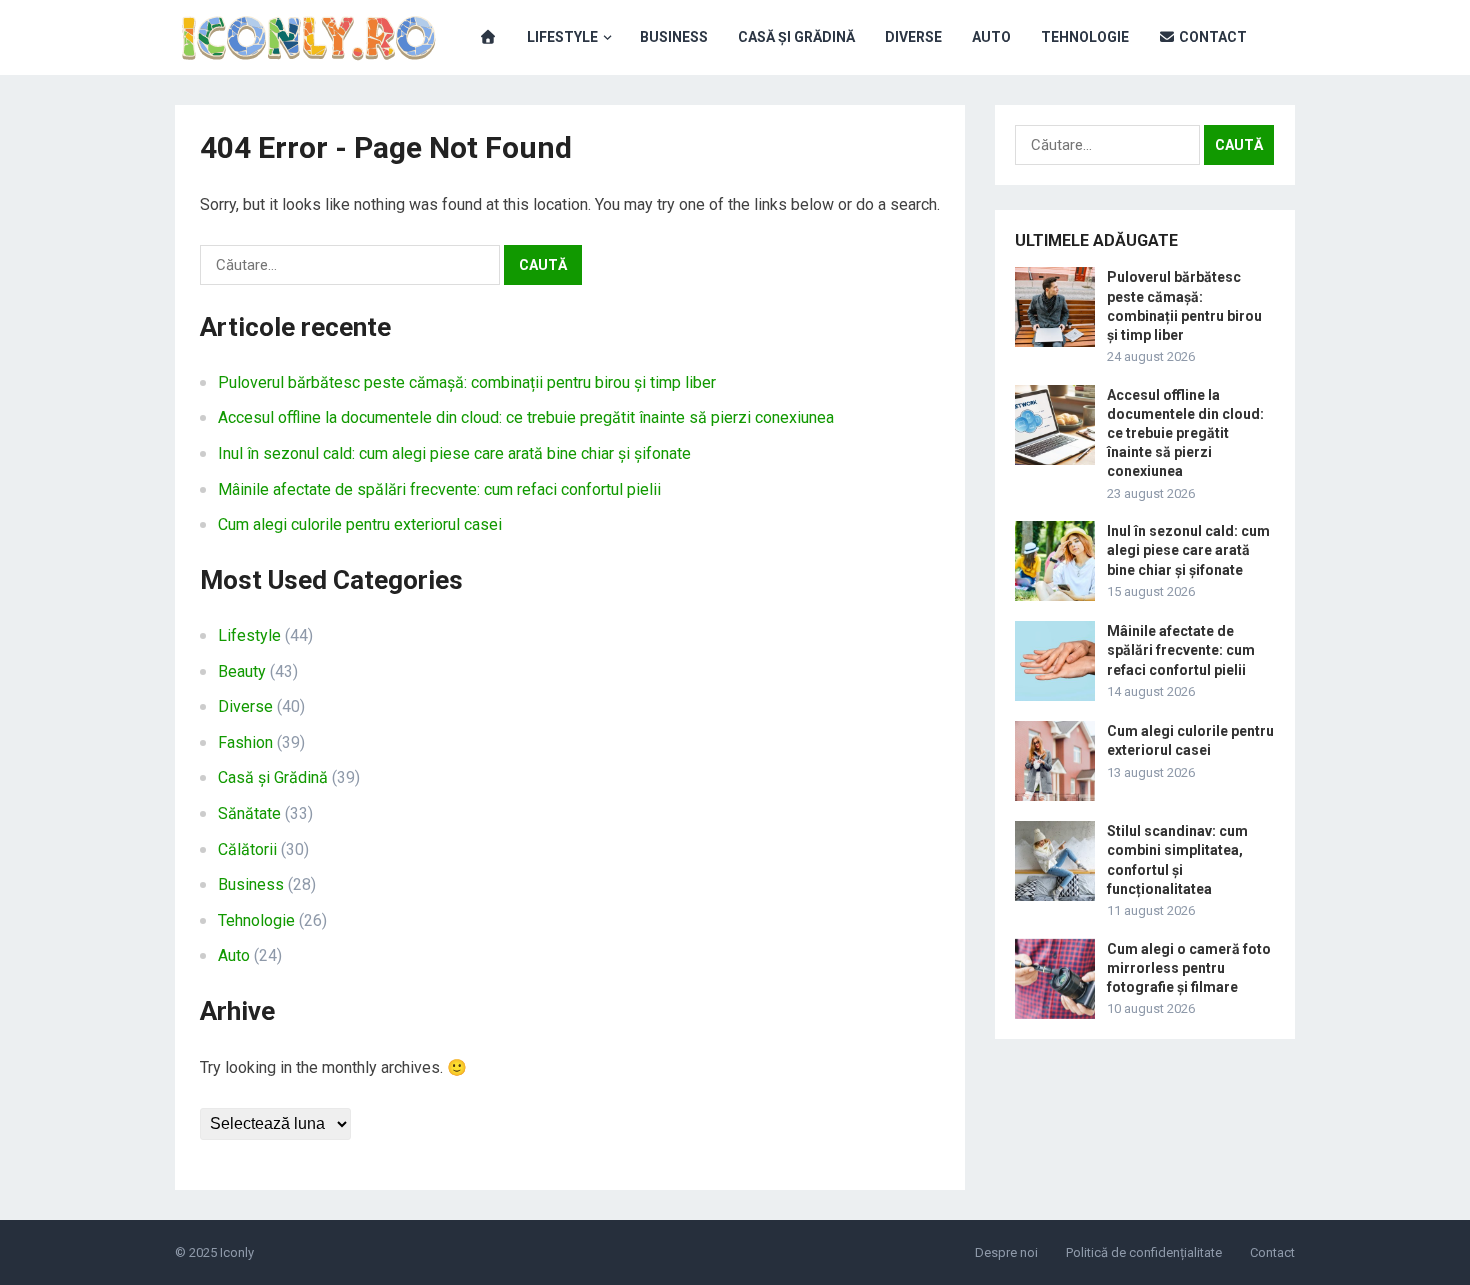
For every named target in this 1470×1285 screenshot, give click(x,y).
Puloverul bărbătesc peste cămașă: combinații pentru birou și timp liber (467, 382)
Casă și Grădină (796, 37)
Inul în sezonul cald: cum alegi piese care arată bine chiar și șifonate (454, 453)
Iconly (237, 1252)
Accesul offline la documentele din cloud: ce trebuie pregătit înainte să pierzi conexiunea (526, 417)
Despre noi (1006, 1252)
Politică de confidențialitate (1144, 1252)
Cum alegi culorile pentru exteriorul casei (360, 524)
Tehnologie (1085, 37)
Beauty (242, 671)
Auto (991, 37)
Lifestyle (562, 37)
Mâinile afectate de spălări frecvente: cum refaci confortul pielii (439, 489)
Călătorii (247, 849)
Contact (1211, 37)
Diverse (913, 37)
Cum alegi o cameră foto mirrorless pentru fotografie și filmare (1189, 968)
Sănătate (249, 813)
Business (674, 37)
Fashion (245, 742)
